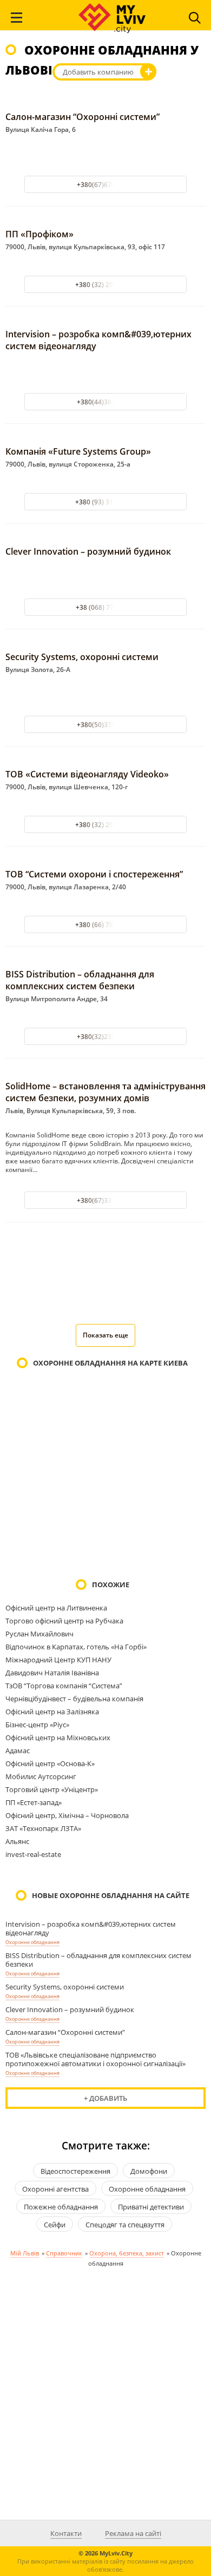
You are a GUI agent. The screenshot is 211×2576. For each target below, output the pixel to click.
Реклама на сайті (133, 2533)
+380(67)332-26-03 (106, 1200)
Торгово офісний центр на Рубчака (64, 1621)
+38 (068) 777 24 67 (106, 607)
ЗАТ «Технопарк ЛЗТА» (43, 1828)
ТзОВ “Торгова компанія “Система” (64, 1686)
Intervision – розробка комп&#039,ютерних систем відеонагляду (91, 1928)
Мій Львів (25, 2253)
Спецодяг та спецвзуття (125, 2225)
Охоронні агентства (55, 2189)
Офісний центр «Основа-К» (50, 1763)
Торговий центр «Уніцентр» (52, 1789)
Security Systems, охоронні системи (82, 657)
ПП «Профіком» (39, 234)
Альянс (17, 1841)
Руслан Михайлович (39, 1634)
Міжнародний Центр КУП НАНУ (58, 1660)
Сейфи (55, 2225)
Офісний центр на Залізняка (52, 1712)
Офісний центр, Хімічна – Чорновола (67, 1815)
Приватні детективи (151, 2207)
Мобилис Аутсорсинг (41, 1776)
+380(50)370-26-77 (106, 725)
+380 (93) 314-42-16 (106, 502)
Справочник (64, 2253)
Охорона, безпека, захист (127, 2253)
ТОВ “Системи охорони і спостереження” (94, 874)
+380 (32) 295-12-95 (106, 825)
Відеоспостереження (75, 2171)
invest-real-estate (33, 1854)
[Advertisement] (105, 1280)
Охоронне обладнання (32, 1942)
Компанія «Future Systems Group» (78, 451)
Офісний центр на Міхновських (58, 1738)
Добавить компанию (98, 72)
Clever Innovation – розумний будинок (88, 551)
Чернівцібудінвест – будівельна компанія (74, 1699)
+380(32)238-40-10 (106, 1037)
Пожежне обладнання (61, 2207)
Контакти (66, 2533)
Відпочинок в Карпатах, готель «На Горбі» (76, 1647)
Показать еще (105, 1335)
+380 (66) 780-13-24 (106, 925)
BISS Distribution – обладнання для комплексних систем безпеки (80, 980)
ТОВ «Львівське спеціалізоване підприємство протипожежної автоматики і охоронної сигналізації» (95, 2059)
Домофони (149, 2171)
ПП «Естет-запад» (34, 1802)
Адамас (18, 1750)
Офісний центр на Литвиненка (56, 1608)
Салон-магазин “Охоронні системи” (83, 117)
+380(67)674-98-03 (106, 185)
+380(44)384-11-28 (106, 402)
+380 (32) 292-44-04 (106, 285)
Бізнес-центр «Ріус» (37, 1725)
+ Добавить (105, 2098)
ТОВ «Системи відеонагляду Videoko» (87, 774)
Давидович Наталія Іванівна (52, 1673)
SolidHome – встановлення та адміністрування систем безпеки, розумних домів (105, 1092)
